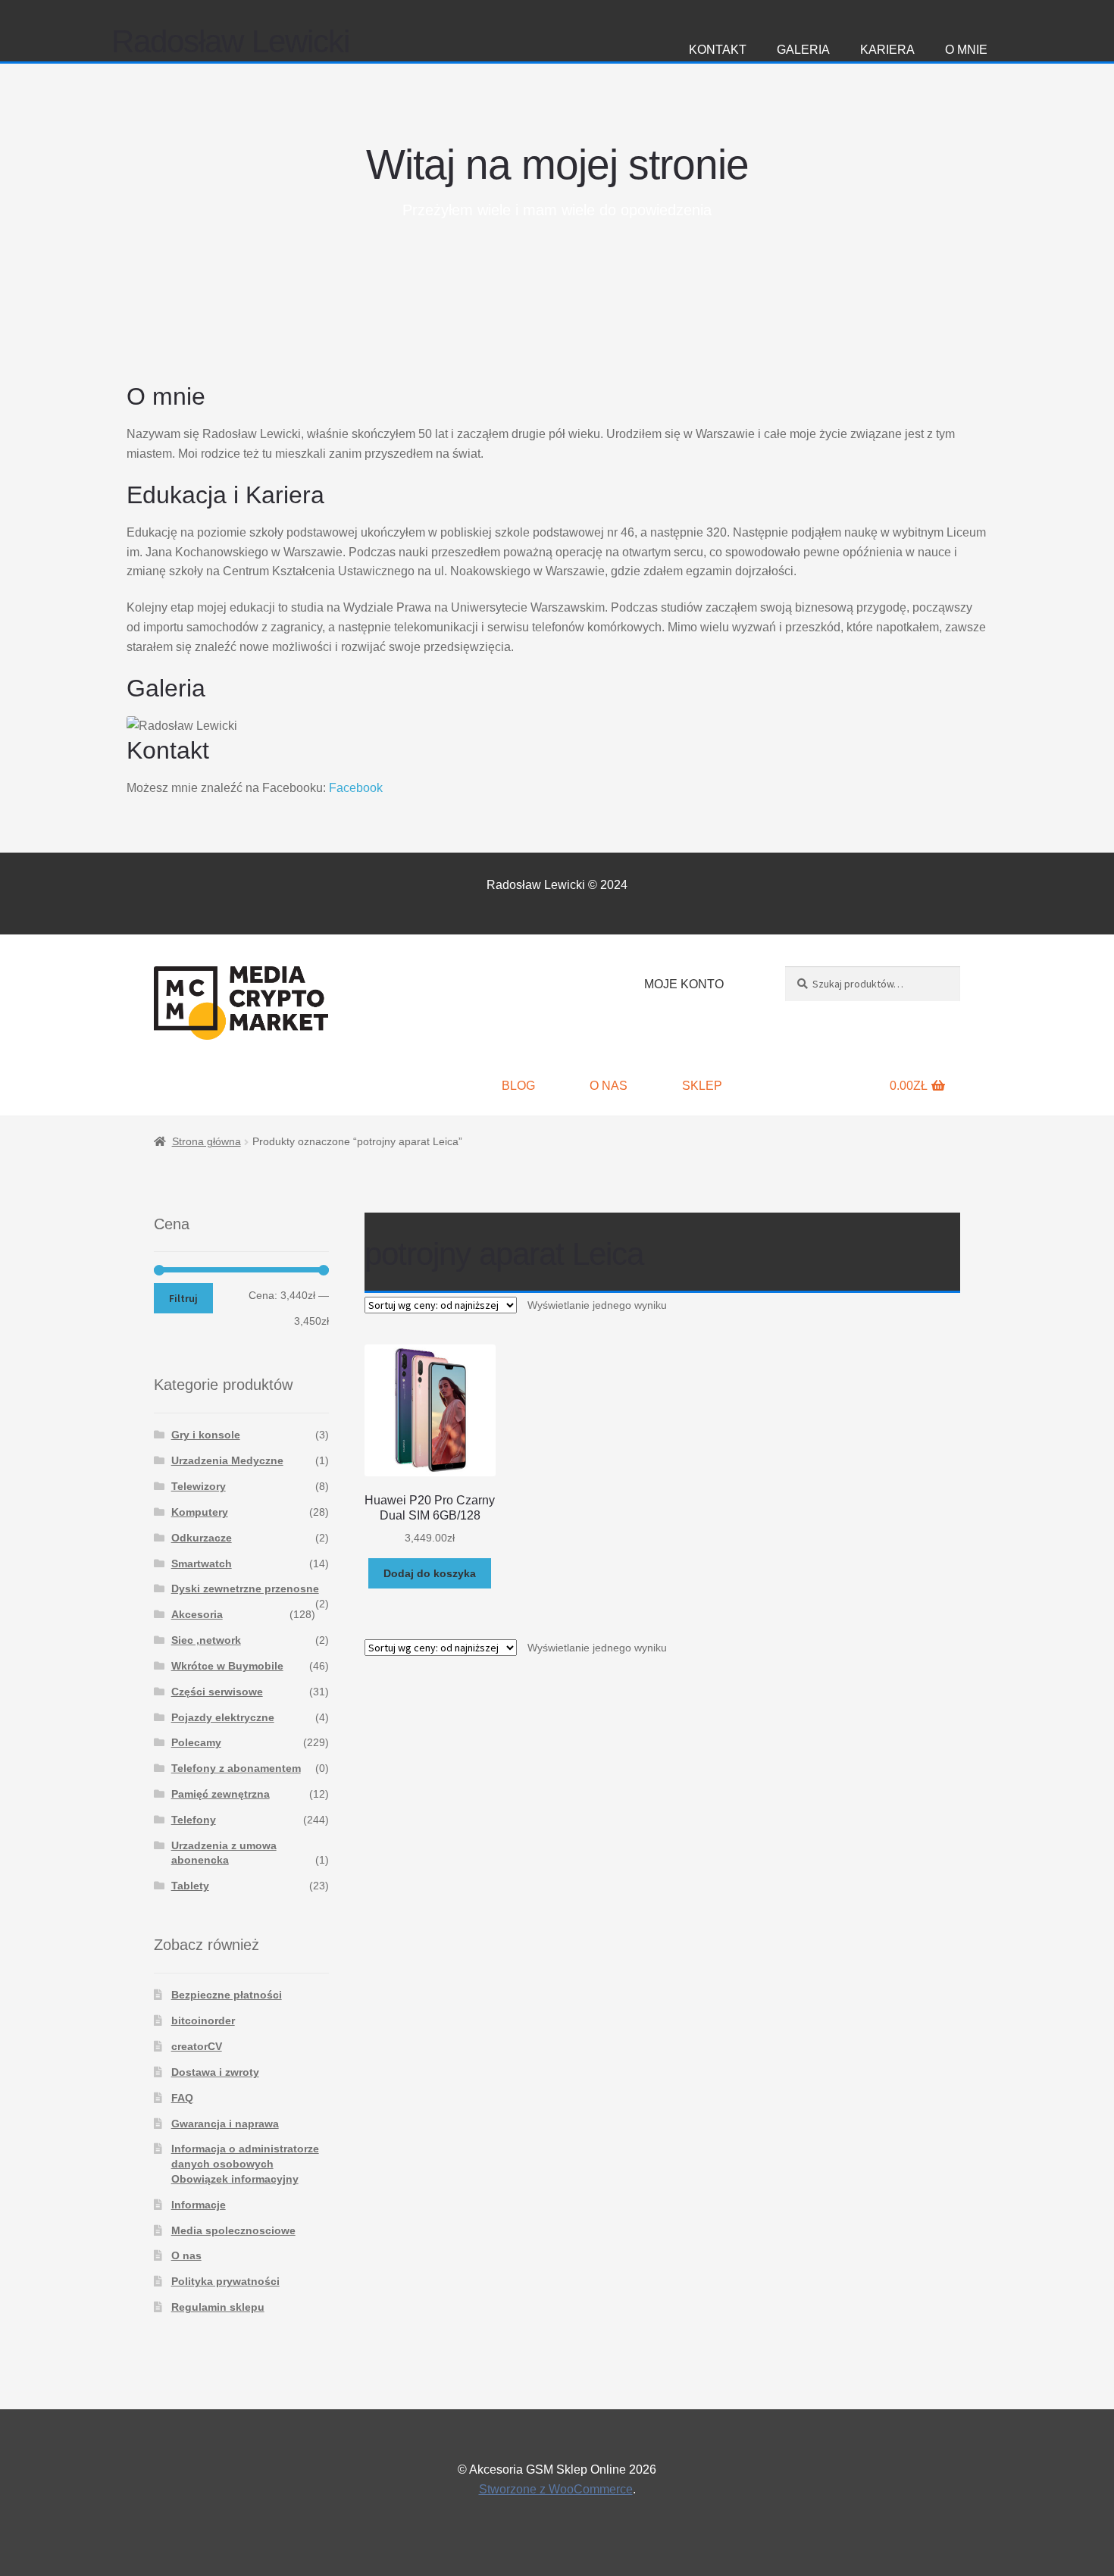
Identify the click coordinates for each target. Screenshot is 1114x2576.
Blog (518, 1086)
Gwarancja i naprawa (225, 2124)
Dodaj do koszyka (430, 1573)
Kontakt (718, 50)
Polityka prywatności (225, 2281)
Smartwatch (202, 1563)
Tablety (190, 1886)
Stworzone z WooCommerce (556, 2489)
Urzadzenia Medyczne (227, 1460)
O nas (609, 1086)
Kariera (887, 50)
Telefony (194, 1820)
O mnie (966, 50)
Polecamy (196, 1742)
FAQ (182, 2098)
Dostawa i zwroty (215, 2072)
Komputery (200, 1512)
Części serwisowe (217, 1692)
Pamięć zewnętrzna (221, 1794)
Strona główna (207, 1141)
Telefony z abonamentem (236, 1768)
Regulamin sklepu (218, 2307)
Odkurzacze (202, 1538)
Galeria (803, 50)
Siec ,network (206, 1640)
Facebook (356, 788)
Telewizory (199, 1486)
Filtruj (183, 1298)
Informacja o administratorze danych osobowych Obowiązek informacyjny (245, 2164)
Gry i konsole (206, 1435)
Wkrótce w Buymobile (227, 1666)
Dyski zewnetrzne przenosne (245, 1588)
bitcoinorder (203, 2020)
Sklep (702, 1086)
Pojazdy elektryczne (223, 1717)
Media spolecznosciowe (233, 2230)
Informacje (199, 2205)
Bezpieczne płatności (227, 1995)
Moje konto (684, 984)
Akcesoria (197, 1614)
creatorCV (197, 2046)
